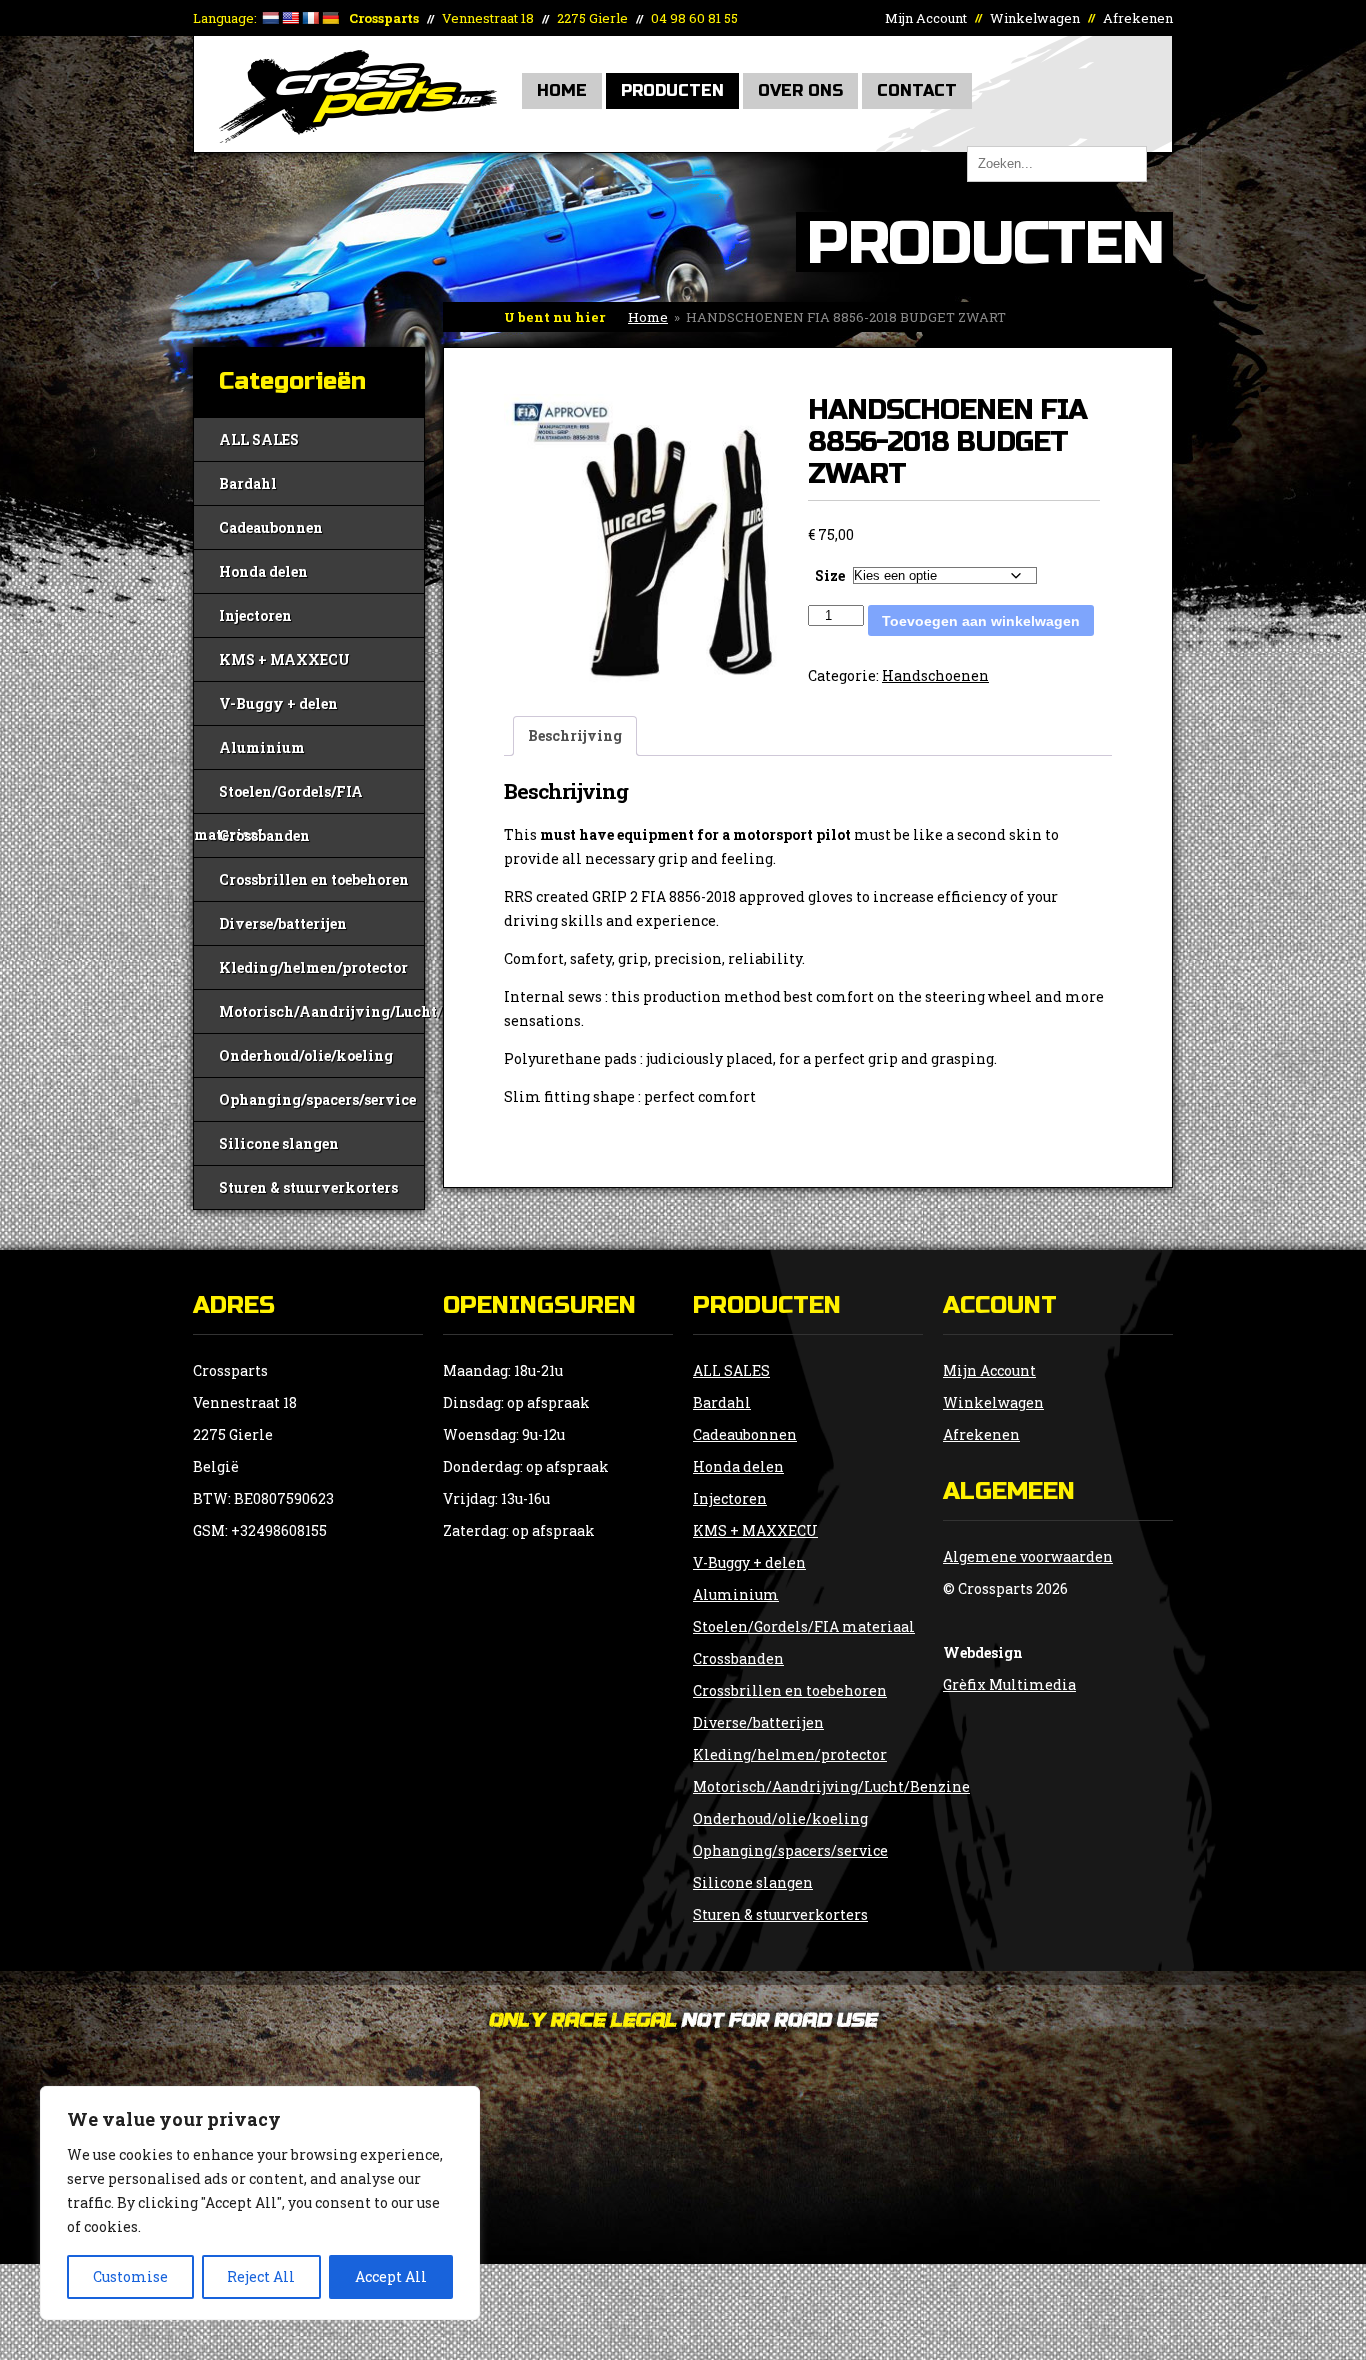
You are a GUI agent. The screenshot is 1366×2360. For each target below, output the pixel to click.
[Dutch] (270, 18)
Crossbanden (264, 835)
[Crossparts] (358, 137)
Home (562, 90)
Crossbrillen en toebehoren (314, 879)
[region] (260, 2203)
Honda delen (263, 571)
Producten (672, 90)
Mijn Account (926, 18)
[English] (290, 18)
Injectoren (255, 615)
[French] (310, 18)
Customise (130, 2276)
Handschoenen (935, 675)
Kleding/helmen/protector (313, 967)
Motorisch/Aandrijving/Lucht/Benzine (321, 1011)
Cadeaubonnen (271, 527)
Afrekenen (1138, 18)
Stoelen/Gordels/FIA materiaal (278, 797)
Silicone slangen (279, 1143)
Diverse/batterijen (283, 923)
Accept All (391, 2276)
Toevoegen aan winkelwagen (981, 621)
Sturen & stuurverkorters (308, 1187)
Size (830, 575)
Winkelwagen (1035, 18)
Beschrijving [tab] (575, 735)
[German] (330, 18)
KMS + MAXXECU (284, 659)
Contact (917, 90)
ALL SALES (259, 439)
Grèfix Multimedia (1009, 1684)
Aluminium (262, 747)
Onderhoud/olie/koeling (306, 1055)
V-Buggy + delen (278, 703)
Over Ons (800, 90)
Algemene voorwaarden (1028, 1556)
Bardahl (248, 483)
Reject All (261, 2276)
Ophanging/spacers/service (317, 1099)
